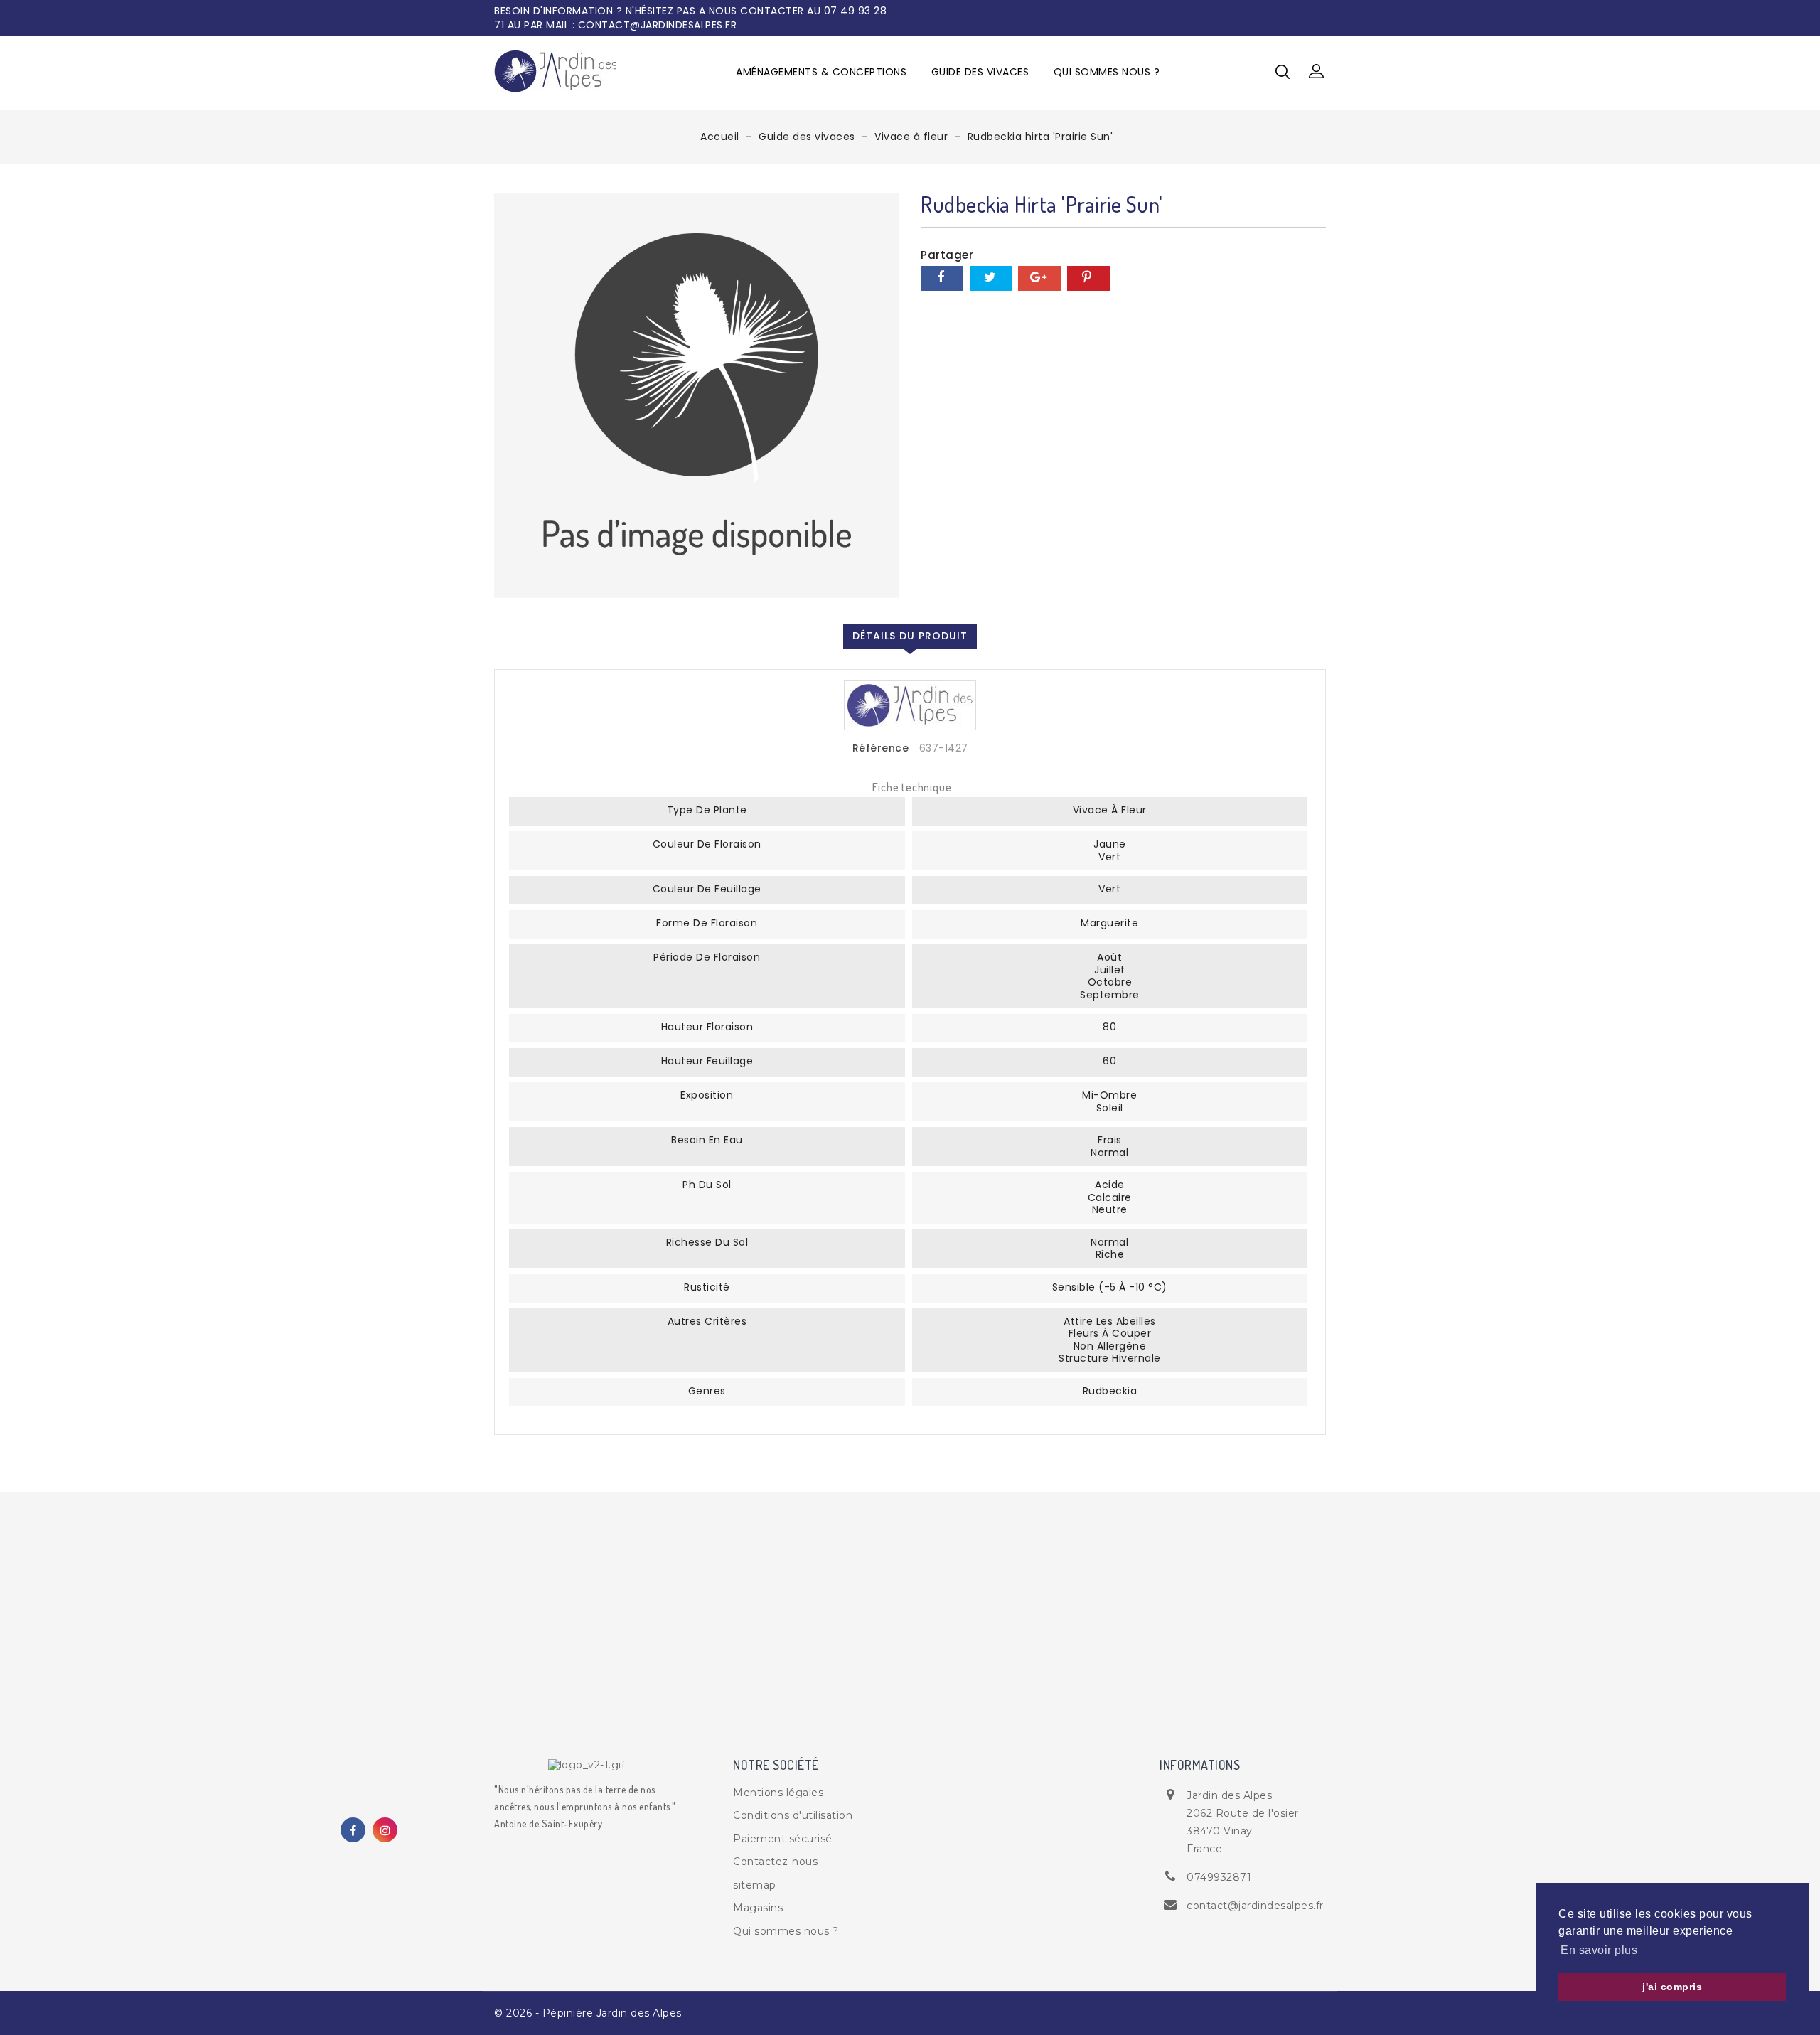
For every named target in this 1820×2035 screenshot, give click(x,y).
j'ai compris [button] (1672, 1987)
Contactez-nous (775, 1862)
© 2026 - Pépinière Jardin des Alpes (588, 2013)
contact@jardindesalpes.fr (1255, 1906)
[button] (1317, 72)
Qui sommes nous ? (1107, 72)
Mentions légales (778, 1793)
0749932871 (1219, 1877)
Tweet (991, 278)
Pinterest (1088, 278)
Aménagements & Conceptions (821, 72)
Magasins (758, 1908)
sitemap (755, 1885)
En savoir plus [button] (1599, 1950)
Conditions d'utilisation (793, 1815)
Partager (942, 278)
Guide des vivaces (980, 72)
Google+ (1039, 278)
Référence (881, 749)
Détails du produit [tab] (910, 636)
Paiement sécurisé (783, 1839)
